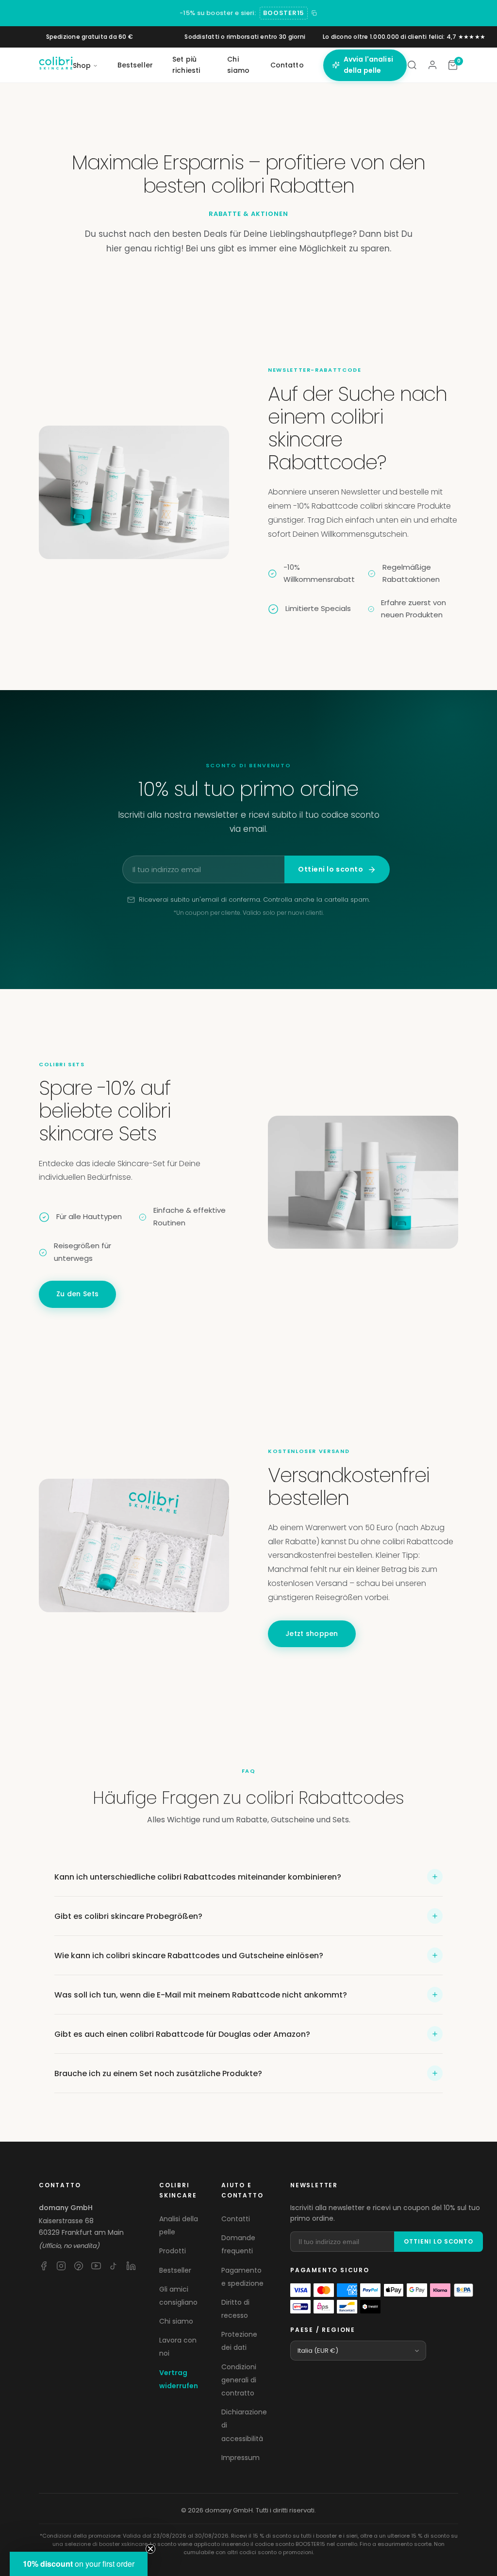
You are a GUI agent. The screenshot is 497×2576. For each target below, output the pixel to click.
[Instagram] (61, 2266)
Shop (82, 66)
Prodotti (173, 2251)
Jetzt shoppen (312, 1634)
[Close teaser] (150, 2549)
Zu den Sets (77, 1294)
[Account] (432, 65)
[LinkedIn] (131, 2266)
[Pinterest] (79, 2266)
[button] (79, 2564)
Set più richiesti (186, 65)
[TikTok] (114, 2266)
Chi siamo (238, 65)
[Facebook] (44, 2266)
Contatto (287, 65)
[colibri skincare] (56, 65)
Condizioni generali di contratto (239, 2380)
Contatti (236, 2219)
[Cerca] (412, 65)
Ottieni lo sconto (331, 869)
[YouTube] (96, 2266)
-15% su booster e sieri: (218, 13)
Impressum (240, 2458)
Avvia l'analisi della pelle (368, 65)
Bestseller (135, 65)
